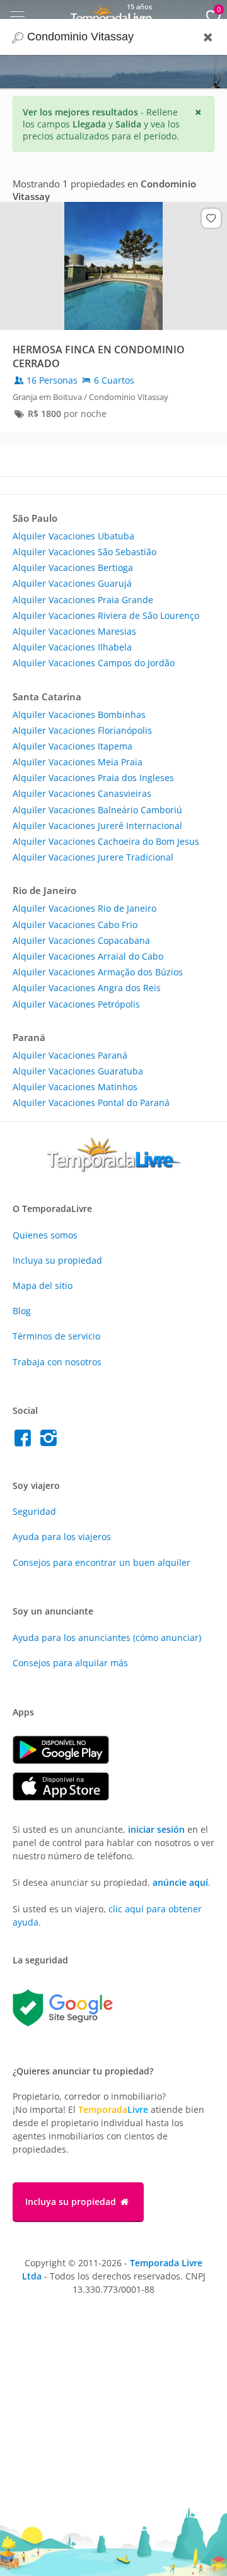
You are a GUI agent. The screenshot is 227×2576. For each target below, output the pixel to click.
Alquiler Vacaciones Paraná (70, 1055)
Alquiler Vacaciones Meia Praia (78, 762)
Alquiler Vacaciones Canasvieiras (82, 793)
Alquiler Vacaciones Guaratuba (78, 1071)
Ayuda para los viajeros (62, 1537)
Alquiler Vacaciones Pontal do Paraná (91, 1103)
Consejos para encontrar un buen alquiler (102, 1562)
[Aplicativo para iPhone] (67, 1797)
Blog (22, 1311)
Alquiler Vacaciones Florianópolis (82, 730)
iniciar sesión (156, 1829)
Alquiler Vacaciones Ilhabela (72, 647)
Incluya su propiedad (57, 1260)
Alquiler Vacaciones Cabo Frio (75, 925)
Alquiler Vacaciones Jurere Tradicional (93, 857)
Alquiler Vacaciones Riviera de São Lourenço (106, 615)
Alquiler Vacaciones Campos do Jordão (94, 663)
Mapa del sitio (43, 1285)
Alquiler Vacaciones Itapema (73, 746)
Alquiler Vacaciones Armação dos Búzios (98, 972)
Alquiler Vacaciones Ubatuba (73, 536)
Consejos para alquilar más (70, 1663)
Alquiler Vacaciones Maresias (74, 631)
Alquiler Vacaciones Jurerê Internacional (97, 826)
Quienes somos (45, 1235)
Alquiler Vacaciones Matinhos (75, 1087)
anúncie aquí (180, 1882)
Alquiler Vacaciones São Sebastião (84, 552)
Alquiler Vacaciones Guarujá (72, 583)
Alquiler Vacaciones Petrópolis (76, 1004)
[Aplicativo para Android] (67, 1761)
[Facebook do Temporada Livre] (26, 1441)
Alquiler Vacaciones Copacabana (81, 940)
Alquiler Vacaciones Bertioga (73, 568)
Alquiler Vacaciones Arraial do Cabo (88, 956)
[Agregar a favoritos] (211, 218)
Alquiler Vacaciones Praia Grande (83, 600)
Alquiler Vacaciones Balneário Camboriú (97, 810)
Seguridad (34, 1511)
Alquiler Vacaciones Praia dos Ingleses (93, 778)
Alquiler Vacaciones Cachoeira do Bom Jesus (106, 841)
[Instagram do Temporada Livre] (50, 1441)
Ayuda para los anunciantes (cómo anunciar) (107, 1638)
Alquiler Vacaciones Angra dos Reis (87, 988)
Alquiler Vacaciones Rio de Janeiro (84, 908)
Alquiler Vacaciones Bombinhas (79, 715)
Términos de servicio (56, 1336)
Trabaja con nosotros (57, 1362)
